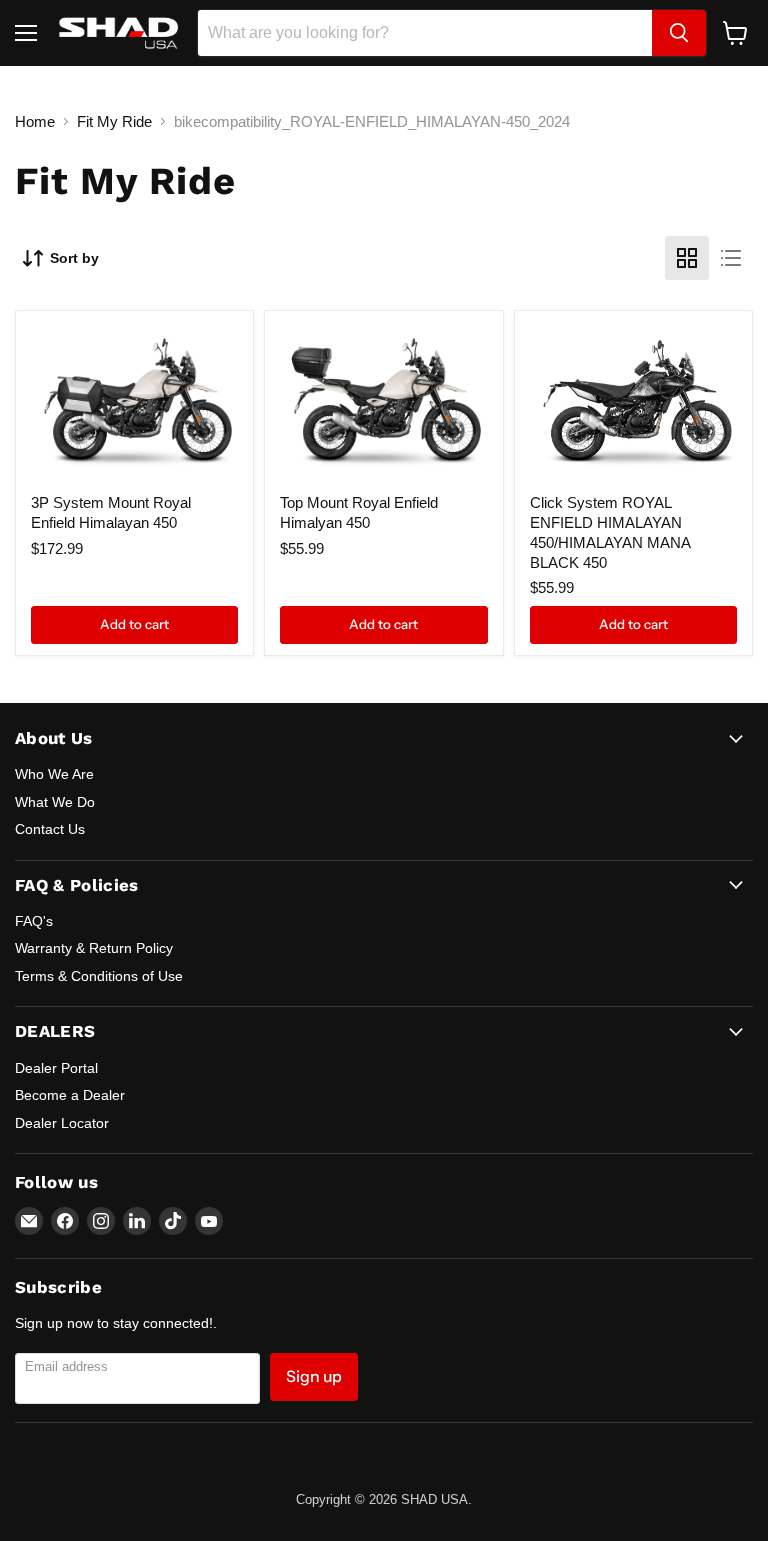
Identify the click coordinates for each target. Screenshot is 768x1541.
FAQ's (34, 921)
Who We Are (54, 774)
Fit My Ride (114, 121)
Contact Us (50, 829)
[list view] (731, 258)
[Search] (679, 33)
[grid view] (687, 258)
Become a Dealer (70, 1095)
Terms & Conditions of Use (99, 976)
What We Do (55, 802)
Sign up (314, 1376)
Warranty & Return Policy (94, 948)
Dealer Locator (62, 1123)
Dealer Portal (56, 1068)
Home (35, 121)
